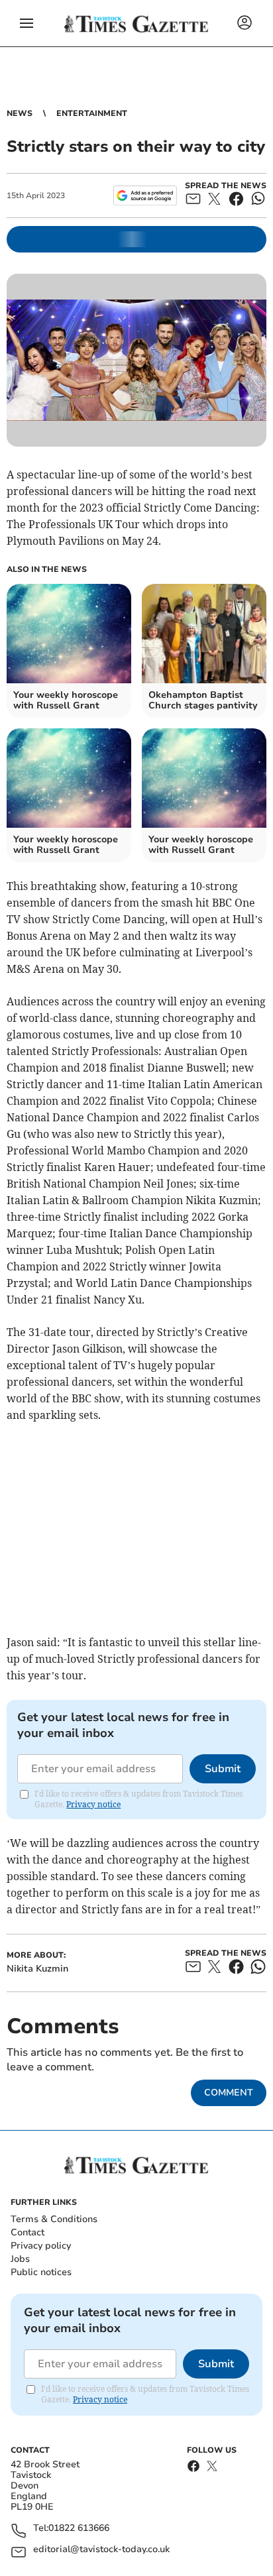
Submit (223, 1769)
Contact (27, 2232)
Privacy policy (41, 2246)
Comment (229, 2093)
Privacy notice (93, 1804)
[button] (27, 23)
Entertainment (92, 113)
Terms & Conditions (54, 2219)
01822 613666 (79, 2529)
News (20, 113)
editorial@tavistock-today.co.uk (101, 2550)
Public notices (41, 2272)
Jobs (20, 2259)
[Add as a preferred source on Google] (145, 196)
